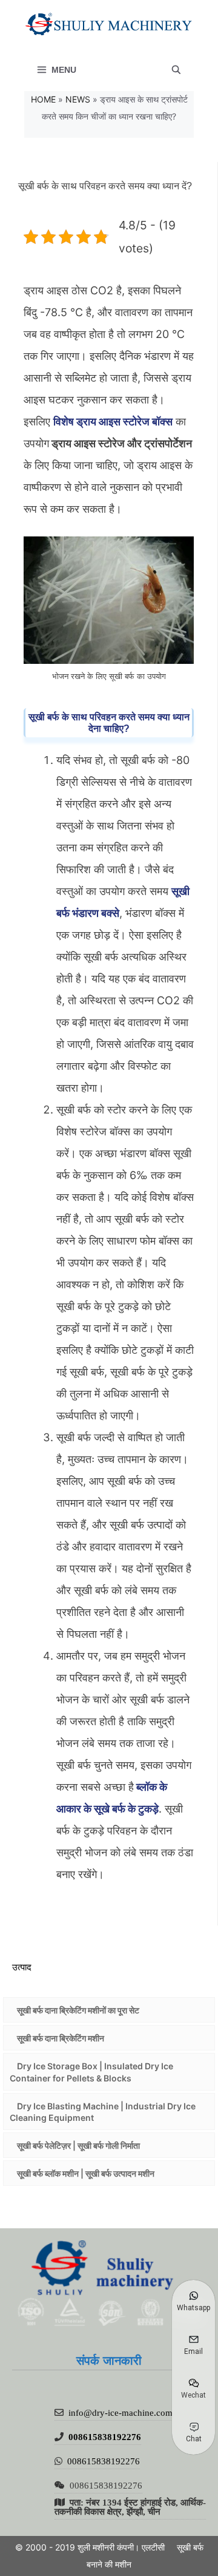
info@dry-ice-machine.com (121, 2412)
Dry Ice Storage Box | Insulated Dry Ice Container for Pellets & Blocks (91, 2072)
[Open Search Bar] (176, 70)
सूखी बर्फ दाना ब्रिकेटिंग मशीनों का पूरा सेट (78, 2010)
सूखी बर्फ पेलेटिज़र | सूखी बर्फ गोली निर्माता (78, 2145)
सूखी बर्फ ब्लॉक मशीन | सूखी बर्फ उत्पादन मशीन (86, 2173)
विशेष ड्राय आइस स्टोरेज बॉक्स (113, 421)
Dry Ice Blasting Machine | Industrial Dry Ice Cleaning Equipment (103, 2112)
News (78, 99)
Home (43, 99)
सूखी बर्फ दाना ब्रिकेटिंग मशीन (61, 2038)
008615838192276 (105, 2437)
